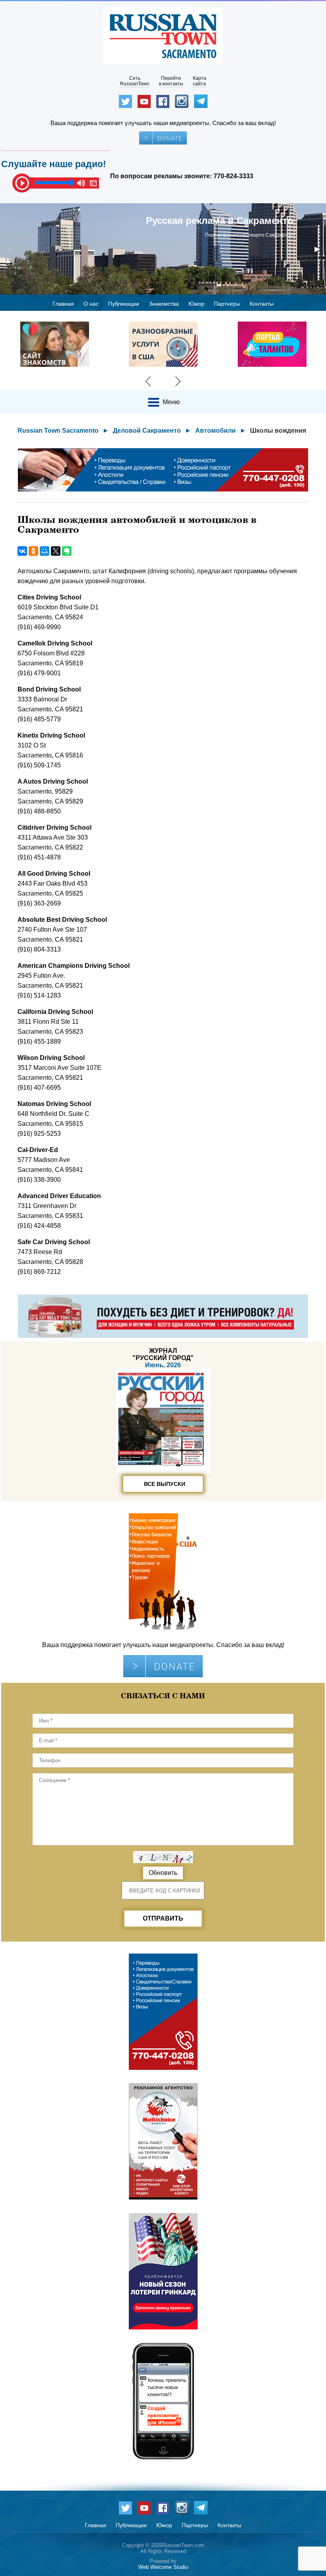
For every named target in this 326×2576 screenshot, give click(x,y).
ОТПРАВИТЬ (163, 1918)
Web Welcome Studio (163, 2567)
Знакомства (164, 304)
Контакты (262, 304)
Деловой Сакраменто (147, 431)
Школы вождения (278, 431)
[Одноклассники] (33, 551)
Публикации (124, 304)
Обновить (163, 1873)
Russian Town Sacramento (58, 431)
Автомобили (215, 431)
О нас (91, 304)
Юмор (196, 304)
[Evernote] (67, 551)
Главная (63, 304)
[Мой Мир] (45, 551)
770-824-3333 (233, 176)
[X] (56, 551)
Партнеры (227, 304)
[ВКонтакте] (22, 551)
